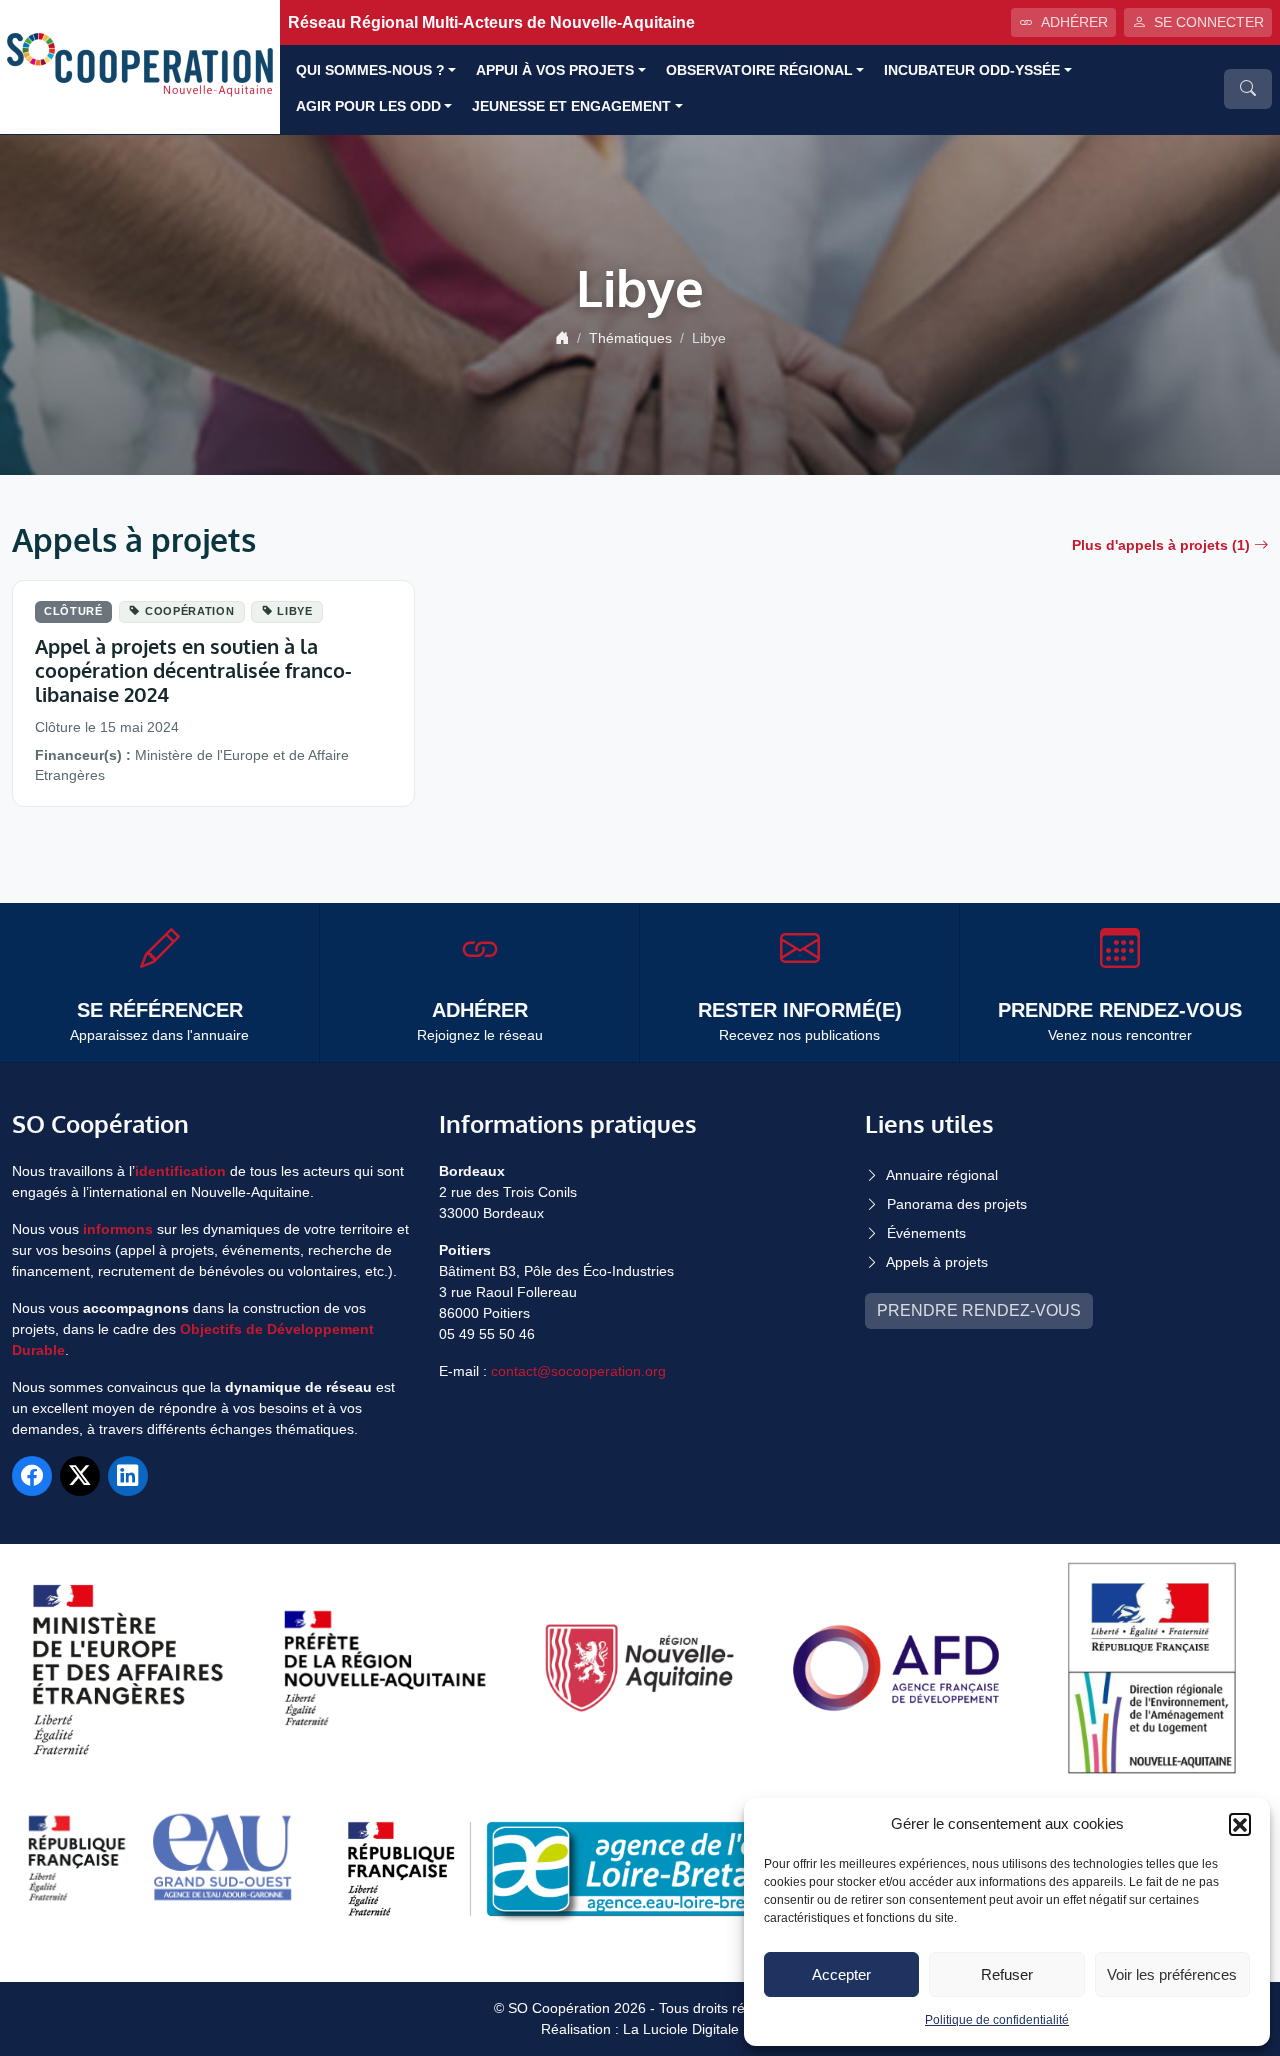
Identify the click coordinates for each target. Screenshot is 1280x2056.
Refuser (1007, 1974)
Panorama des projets (957, 1204)
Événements (926, 1233)
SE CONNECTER (1209, 22)
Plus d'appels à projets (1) (1161, 545)
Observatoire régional (759, 70)
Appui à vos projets (555, 70)
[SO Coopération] (140, 65)
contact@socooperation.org (578, 1371)
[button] (1240, 1824)
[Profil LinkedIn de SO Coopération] (128, 1476)
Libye (294, 611)
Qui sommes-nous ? (370, 70)
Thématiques (630, 338)
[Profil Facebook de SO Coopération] (32, 1476)
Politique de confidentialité (997, 2020)
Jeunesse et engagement (571, 106)
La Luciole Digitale (681, 2029)
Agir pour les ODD (368, 106)
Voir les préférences (1172, 1974)
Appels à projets (937, 1262)
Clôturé (73, 611)
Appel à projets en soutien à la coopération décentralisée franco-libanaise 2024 (193, 670)
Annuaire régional (942, 1175)
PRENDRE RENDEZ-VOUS (979, 1310)
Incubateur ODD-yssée (972, 70)
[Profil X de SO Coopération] (80, 1476)
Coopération (189, 611)
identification (180, 1171)
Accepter (841, 1974)
